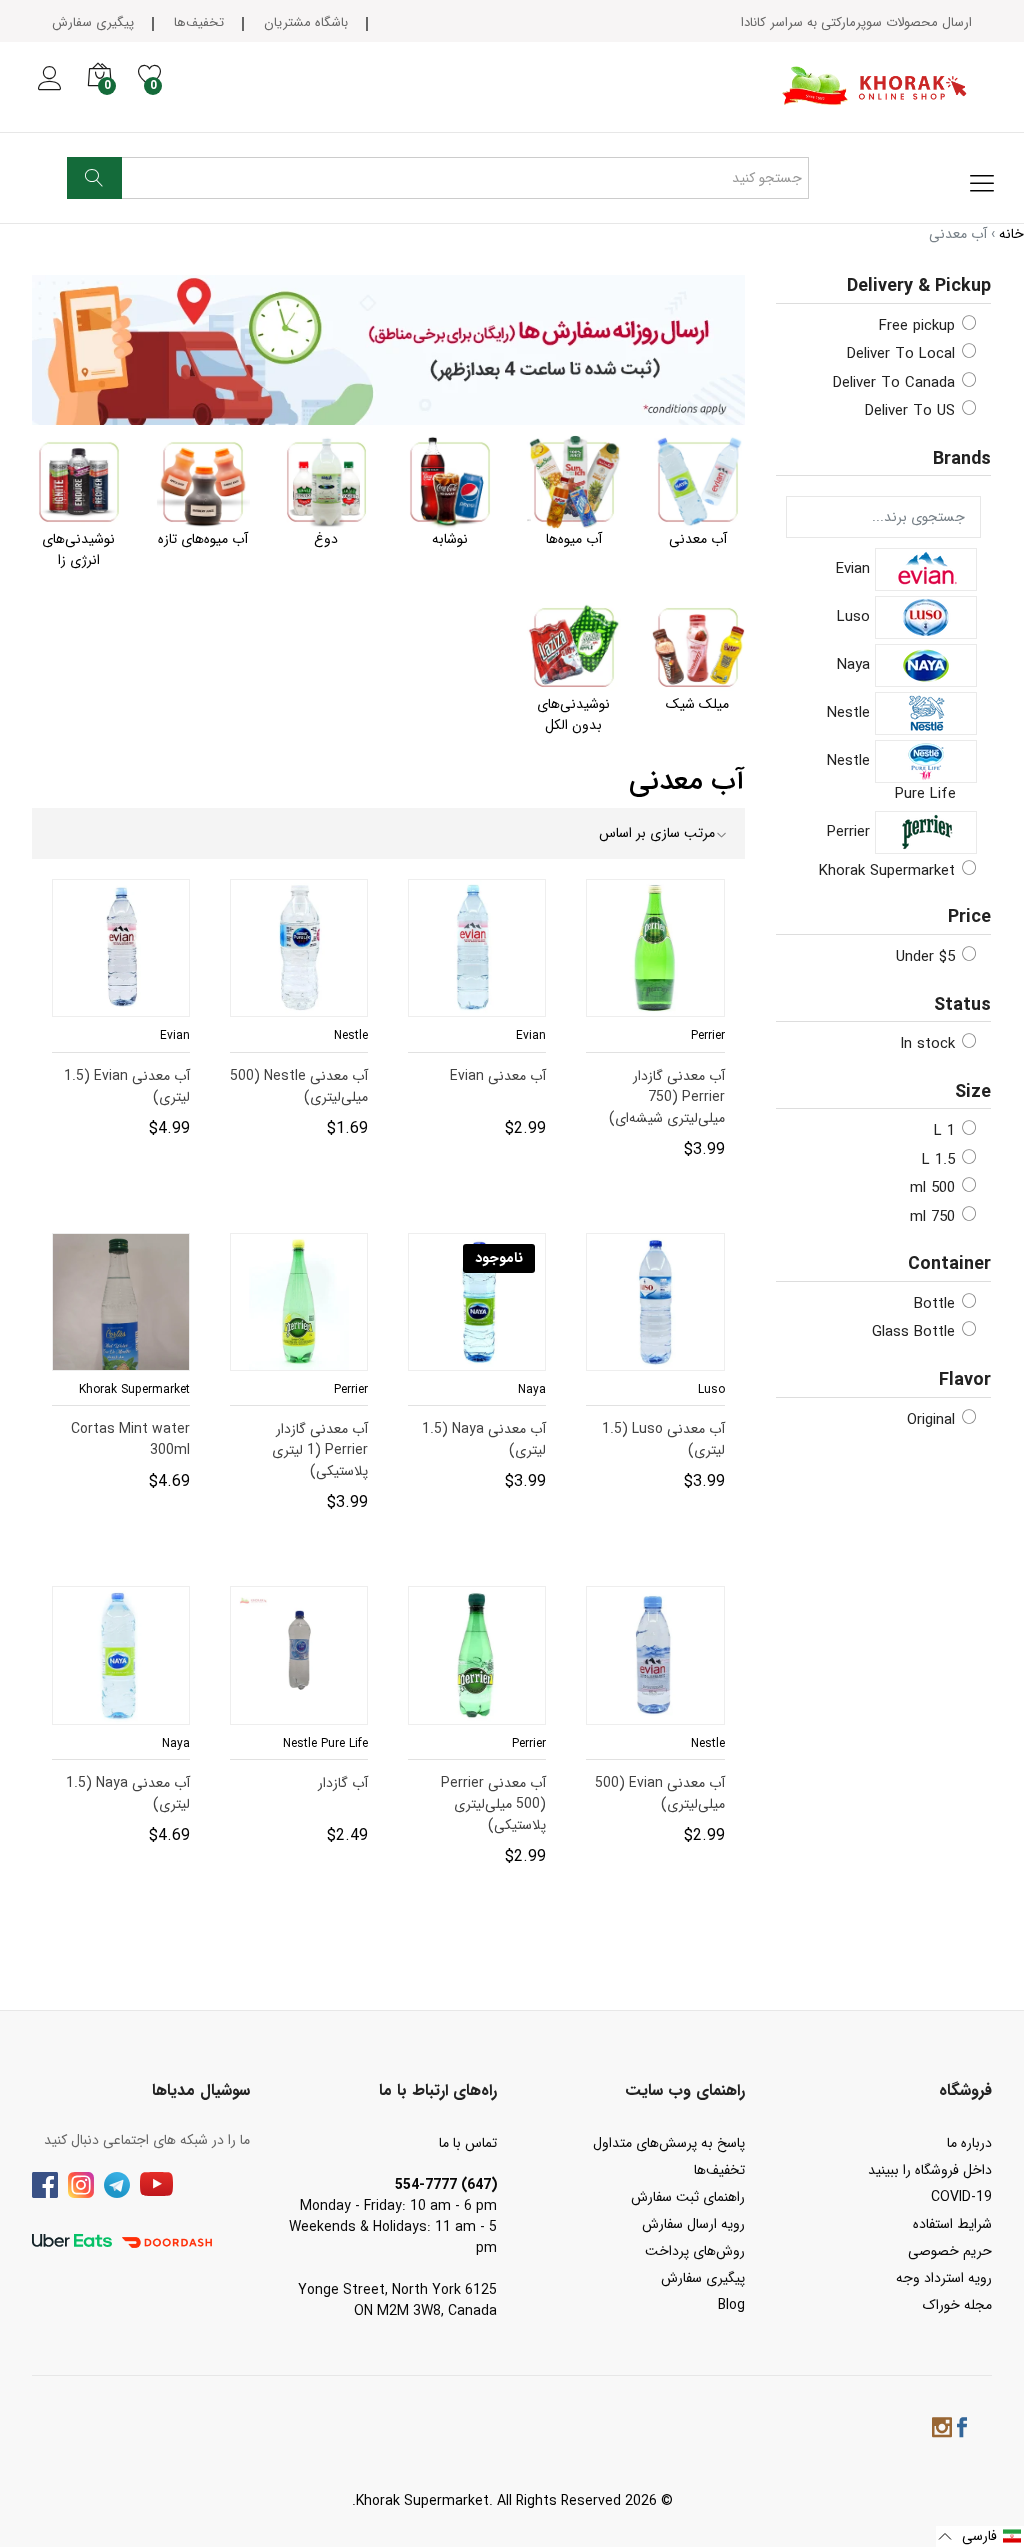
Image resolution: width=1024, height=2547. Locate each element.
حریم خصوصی (950, 2251)
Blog (731, 2305)
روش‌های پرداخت (695, 2251)
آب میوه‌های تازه (203, 539)
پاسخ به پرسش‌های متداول (669, 2143)
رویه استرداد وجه (944, 2278)
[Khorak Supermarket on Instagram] (942, 2430)
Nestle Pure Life (891, 777)
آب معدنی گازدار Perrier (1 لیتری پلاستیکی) (299, 1439)
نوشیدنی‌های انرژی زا (78, 549)
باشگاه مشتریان (306, 22)
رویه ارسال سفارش (693, 2224)
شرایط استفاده (952, 2224)
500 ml (933, 1188)
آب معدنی (698, 539)
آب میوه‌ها (574, 539)
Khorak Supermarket (887, 871)
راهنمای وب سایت (685, 2090)
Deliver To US (910, 411)
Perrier (851, 832)
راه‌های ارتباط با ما (438, 2090)
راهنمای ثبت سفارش (688, 2197)
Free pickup (917, 326)
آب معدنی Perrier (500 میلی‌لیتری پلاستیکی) (477, 1793)
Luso (856, 617)
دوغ (326, 539)
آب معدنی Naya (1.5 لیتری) (485, 1439)
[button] (980, 2536)
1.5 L (939, 1160)
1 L (945, 1131)
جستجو (94, 178)
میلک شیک (697, 704)
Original (931, 1420)
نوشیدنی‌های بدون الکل (573, 714)
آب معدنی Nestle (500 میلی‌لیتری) (300, 1086)
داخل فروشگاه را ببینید (930, 2170)
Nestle (851, 713)
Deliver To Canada (894, 383)
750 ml (933, 1217)
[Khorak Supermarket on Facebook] (962, 2430)
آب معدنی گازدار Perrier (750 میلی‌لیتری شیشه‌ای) (656, 1086)
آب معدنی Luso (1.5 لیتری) (664, 1439)
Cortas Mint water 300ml (131, 1439)
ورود (49, 89)
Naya (856, 665)
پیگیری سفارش (93, 22)
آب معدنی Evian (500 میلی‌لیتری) (660, 1793)
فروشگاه (965, 2090)
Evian (855, 569)
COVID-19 (961, 2197)
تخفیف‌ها (199, 22)
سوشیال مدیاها (201, 2090)
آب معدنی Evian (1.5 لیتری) (128, 1086)
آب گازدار (344, 1783)
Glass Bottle (914, 1332)
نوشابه (450, 539)
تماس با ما (468, 2143)
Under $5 (926, 957)
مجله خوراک (957, 2305)
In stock (928, 1044)
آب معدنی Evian (499, 1136)
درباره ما (969, 2143)
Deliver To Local (901, 354)
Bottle (935, 1304)
